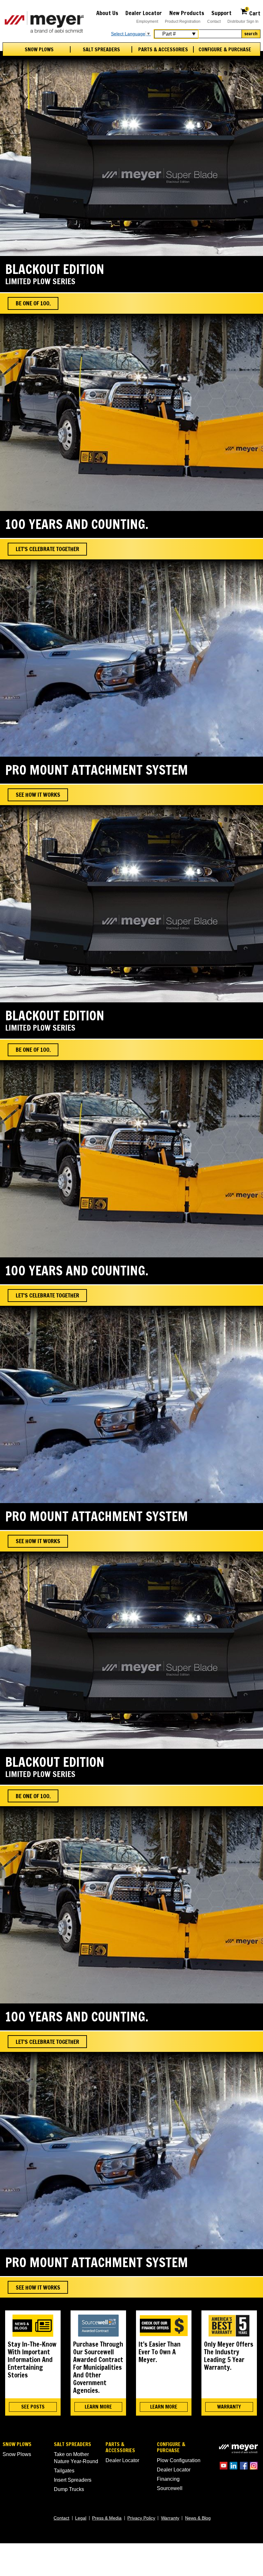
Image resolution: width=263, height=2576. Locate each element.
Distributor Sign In (243, 21)
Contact (214, 21)
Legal (81, 2518)
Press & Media (107, 2518)
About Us (107, 13)
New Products (187, 13)
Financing (168, 2479)
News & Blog (198, 2518)
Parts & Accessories (163, 50)
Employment (147, 21)
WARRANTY (229, 2407)
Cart (253, 12)
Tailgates (64, 2471)
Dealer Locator (144, 13)
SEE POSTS (33, 2407)
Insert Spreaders (73, 2480)
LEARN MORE (98, 2407)
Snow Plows (39, 50)
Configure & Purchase (225, 50)
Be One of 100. (33, 303)
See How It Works (38, 795)
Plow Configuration (179, 2460)
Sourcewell (170, 2488)
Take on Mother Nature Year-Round (76, 2458)
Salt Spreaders (101, 50)
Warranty (170, 2518)
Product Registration (183, 21)
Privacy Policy (141, 2518)
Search (251, 34)
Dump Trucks (69, 2489)
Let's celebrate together (47, 549)
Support (221, 13)
